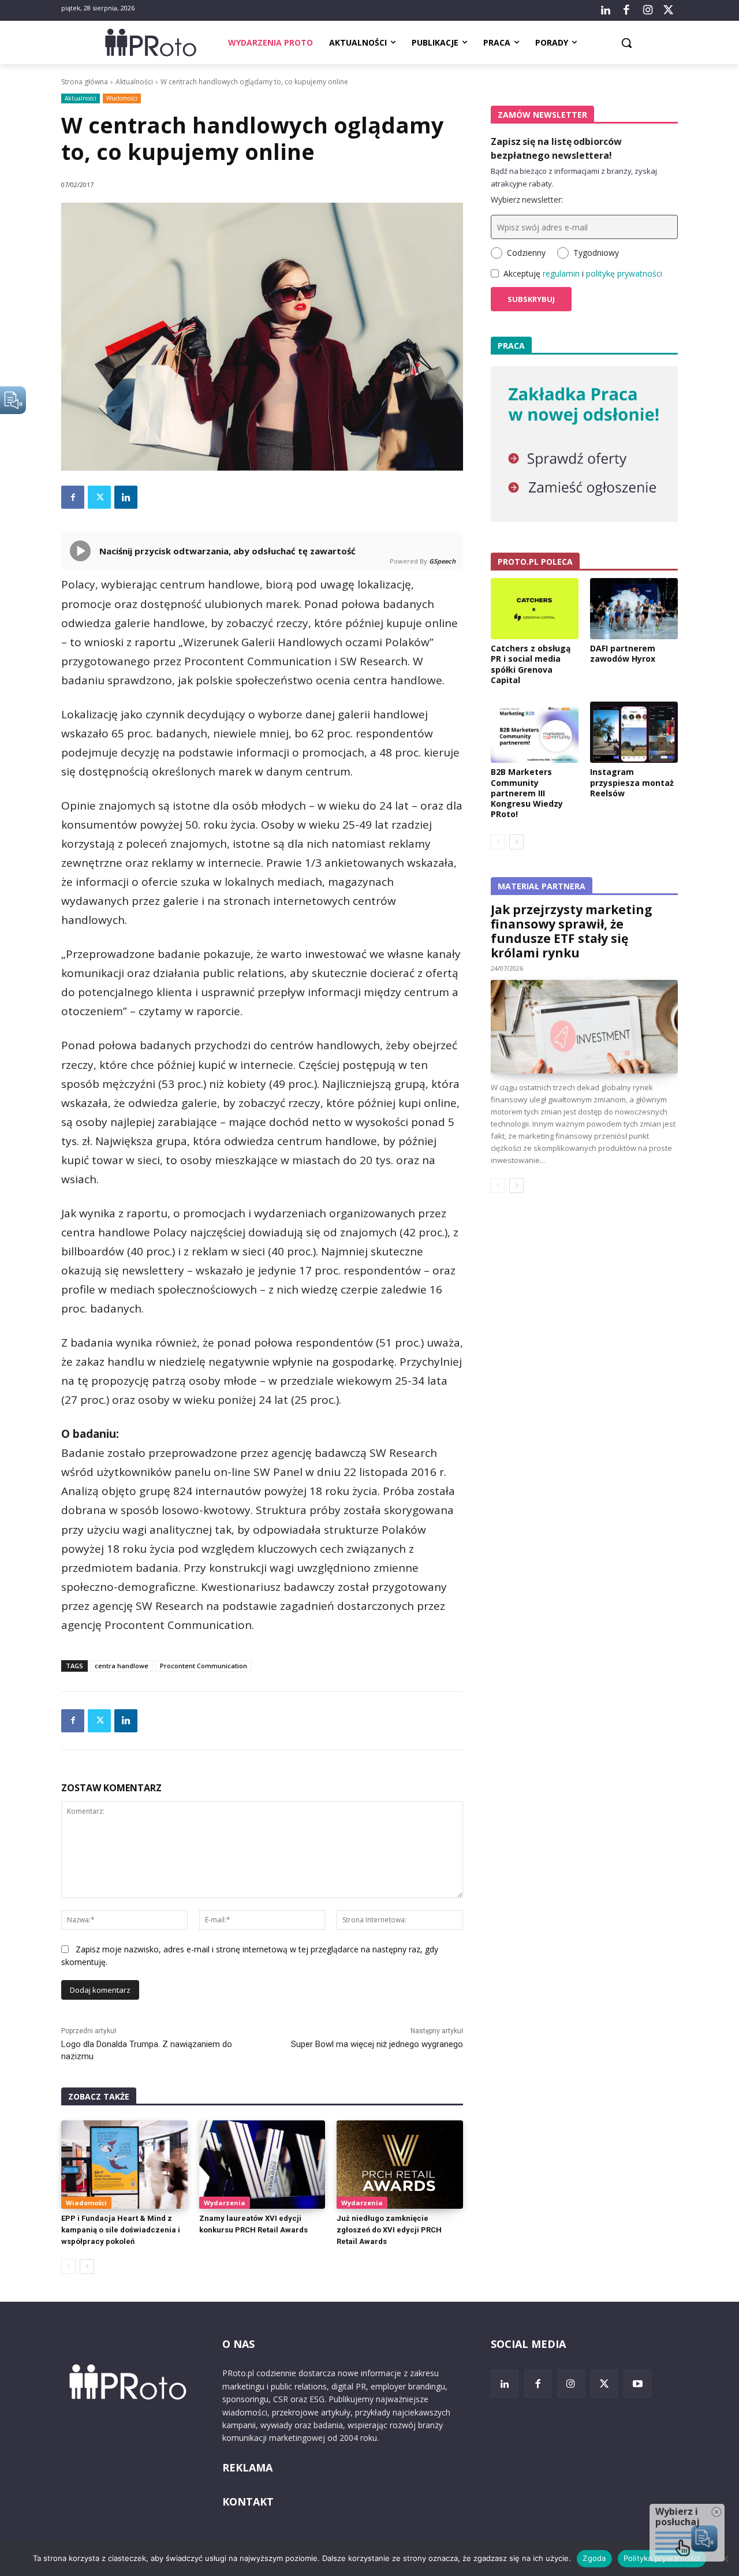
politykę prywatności (624, 273)
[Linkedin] (126, 497)
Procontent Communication (204, 1666)
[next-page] (87, 2266)
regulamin (561, 273)
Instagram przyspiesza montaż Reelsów (632, 782)
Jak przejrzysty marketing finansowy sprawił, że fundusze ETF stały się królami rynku (572, 931)
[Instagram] (647, 10)
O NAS (238, 2344)
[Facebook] (626, 10)
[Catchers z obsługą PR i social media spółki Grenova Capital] (535, 609)
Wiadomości (122, 98)
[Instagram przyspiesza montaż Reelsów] (634, 732)
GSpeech (442, 561)
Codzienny (526, 253)
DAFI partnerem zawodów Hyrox (623, 653)
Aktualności (134, 82)
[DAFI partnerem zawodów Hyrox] (634, 609)
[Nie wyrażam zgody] (725, 2559)
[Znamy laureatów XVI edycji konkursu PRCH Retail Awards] (262, 2165)
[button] (626, 43)
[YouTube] (637, 2384)
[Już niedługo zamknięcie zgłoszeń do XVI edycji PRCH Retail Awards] (400, 2165)
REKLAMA (247, 2467)
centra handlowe (122, 1666)
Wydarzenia (225, 2203)
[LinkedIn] (606, 10)
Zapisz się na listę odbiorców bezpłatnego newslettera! (556, 148)
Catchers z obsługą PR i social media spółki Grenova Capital (531, 664)
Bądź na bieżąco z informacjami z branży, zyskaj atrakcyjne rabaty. (574, 177)
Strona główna (85, 82)
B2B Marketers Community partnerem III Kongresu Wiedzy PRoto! (527, 793)
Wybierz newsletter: (527, 200)
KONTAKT (248, 2502)
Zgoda (594, 2558)
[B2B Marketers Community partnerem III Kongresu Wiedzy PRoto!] (535, 732)
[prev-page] (68, 2266)
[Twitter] (669, 10)
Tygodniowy (596, 253)
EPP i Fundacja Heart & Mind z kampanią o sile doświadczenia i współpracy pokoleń (121, 2230)
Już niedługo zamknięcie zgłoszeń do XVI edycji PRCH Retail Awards (389, 2230)
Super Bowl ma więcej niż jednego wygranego (377, 2044)
